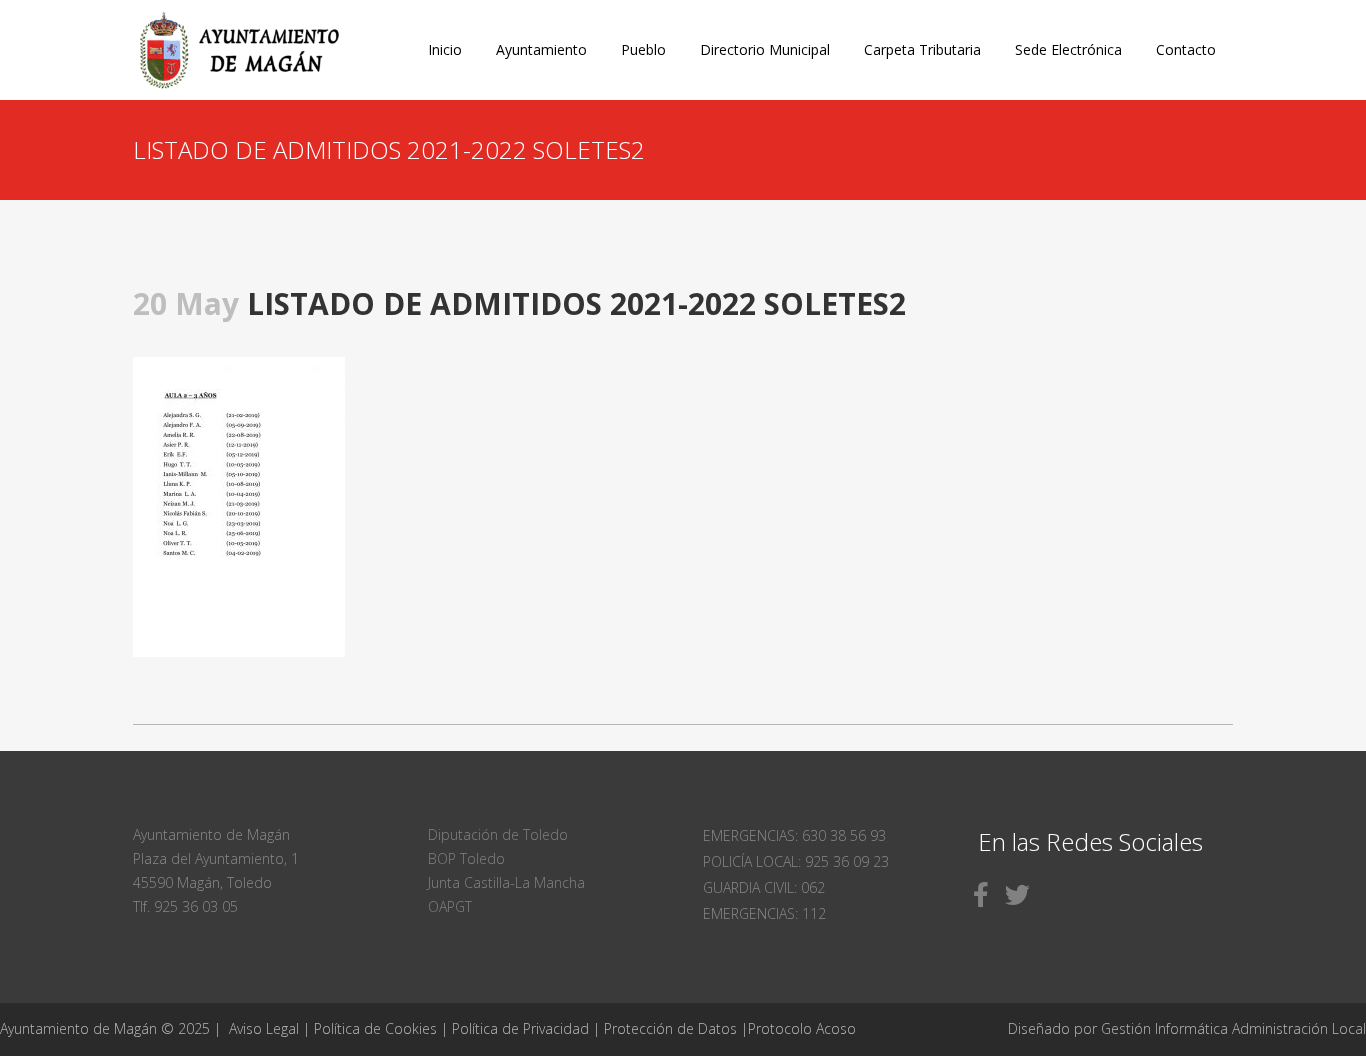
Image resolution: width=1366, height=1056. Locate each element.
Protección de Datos (670, 1028)
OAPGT (450, 906)
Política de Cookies (375, 1028)
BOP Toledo (466, 858)
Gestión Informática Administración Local (1233, 1028)
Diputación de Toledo (498, 834)
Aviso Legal (264, 1028)
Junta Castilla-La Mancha (506, 882)
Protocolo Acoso (802, 1028)
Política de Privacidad (522, 1028)
